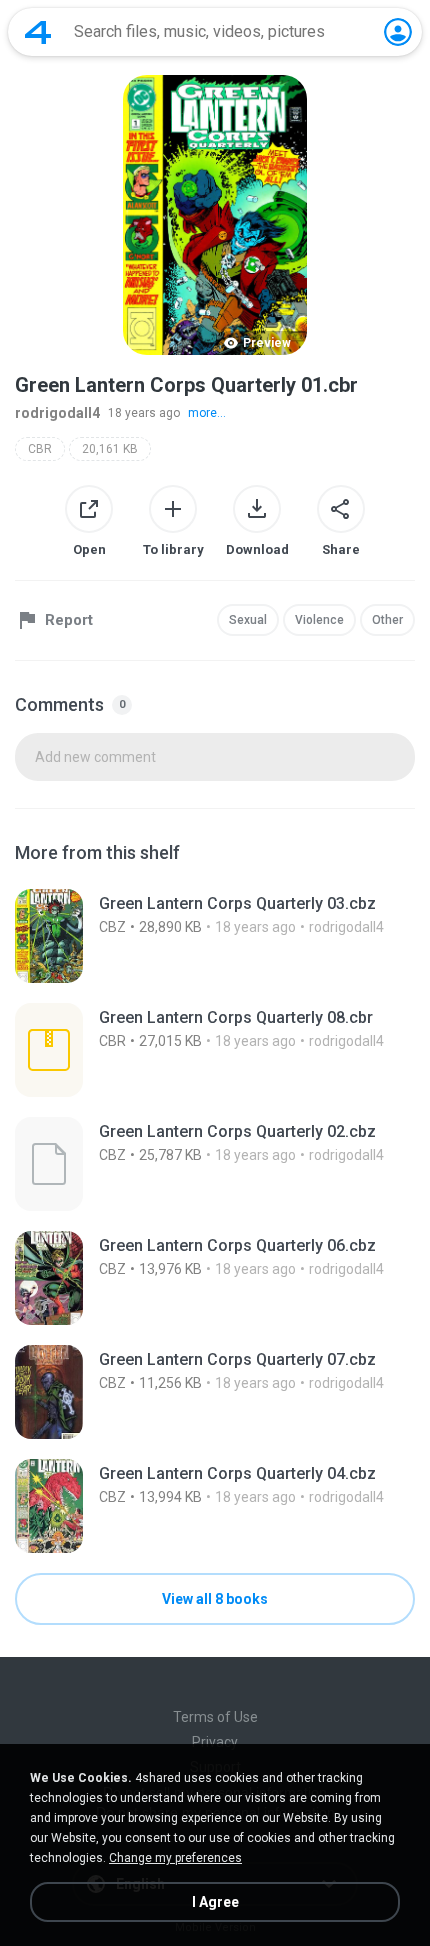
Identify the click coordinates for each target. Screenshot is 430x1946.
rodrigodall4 (57, 413)
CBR (40, 449)
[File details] (215, 936)
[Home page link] (38, 32)
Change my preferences (175, 1858)
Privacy (215, 1742)
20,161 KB (110, 449)
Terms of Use (215, 1717)
